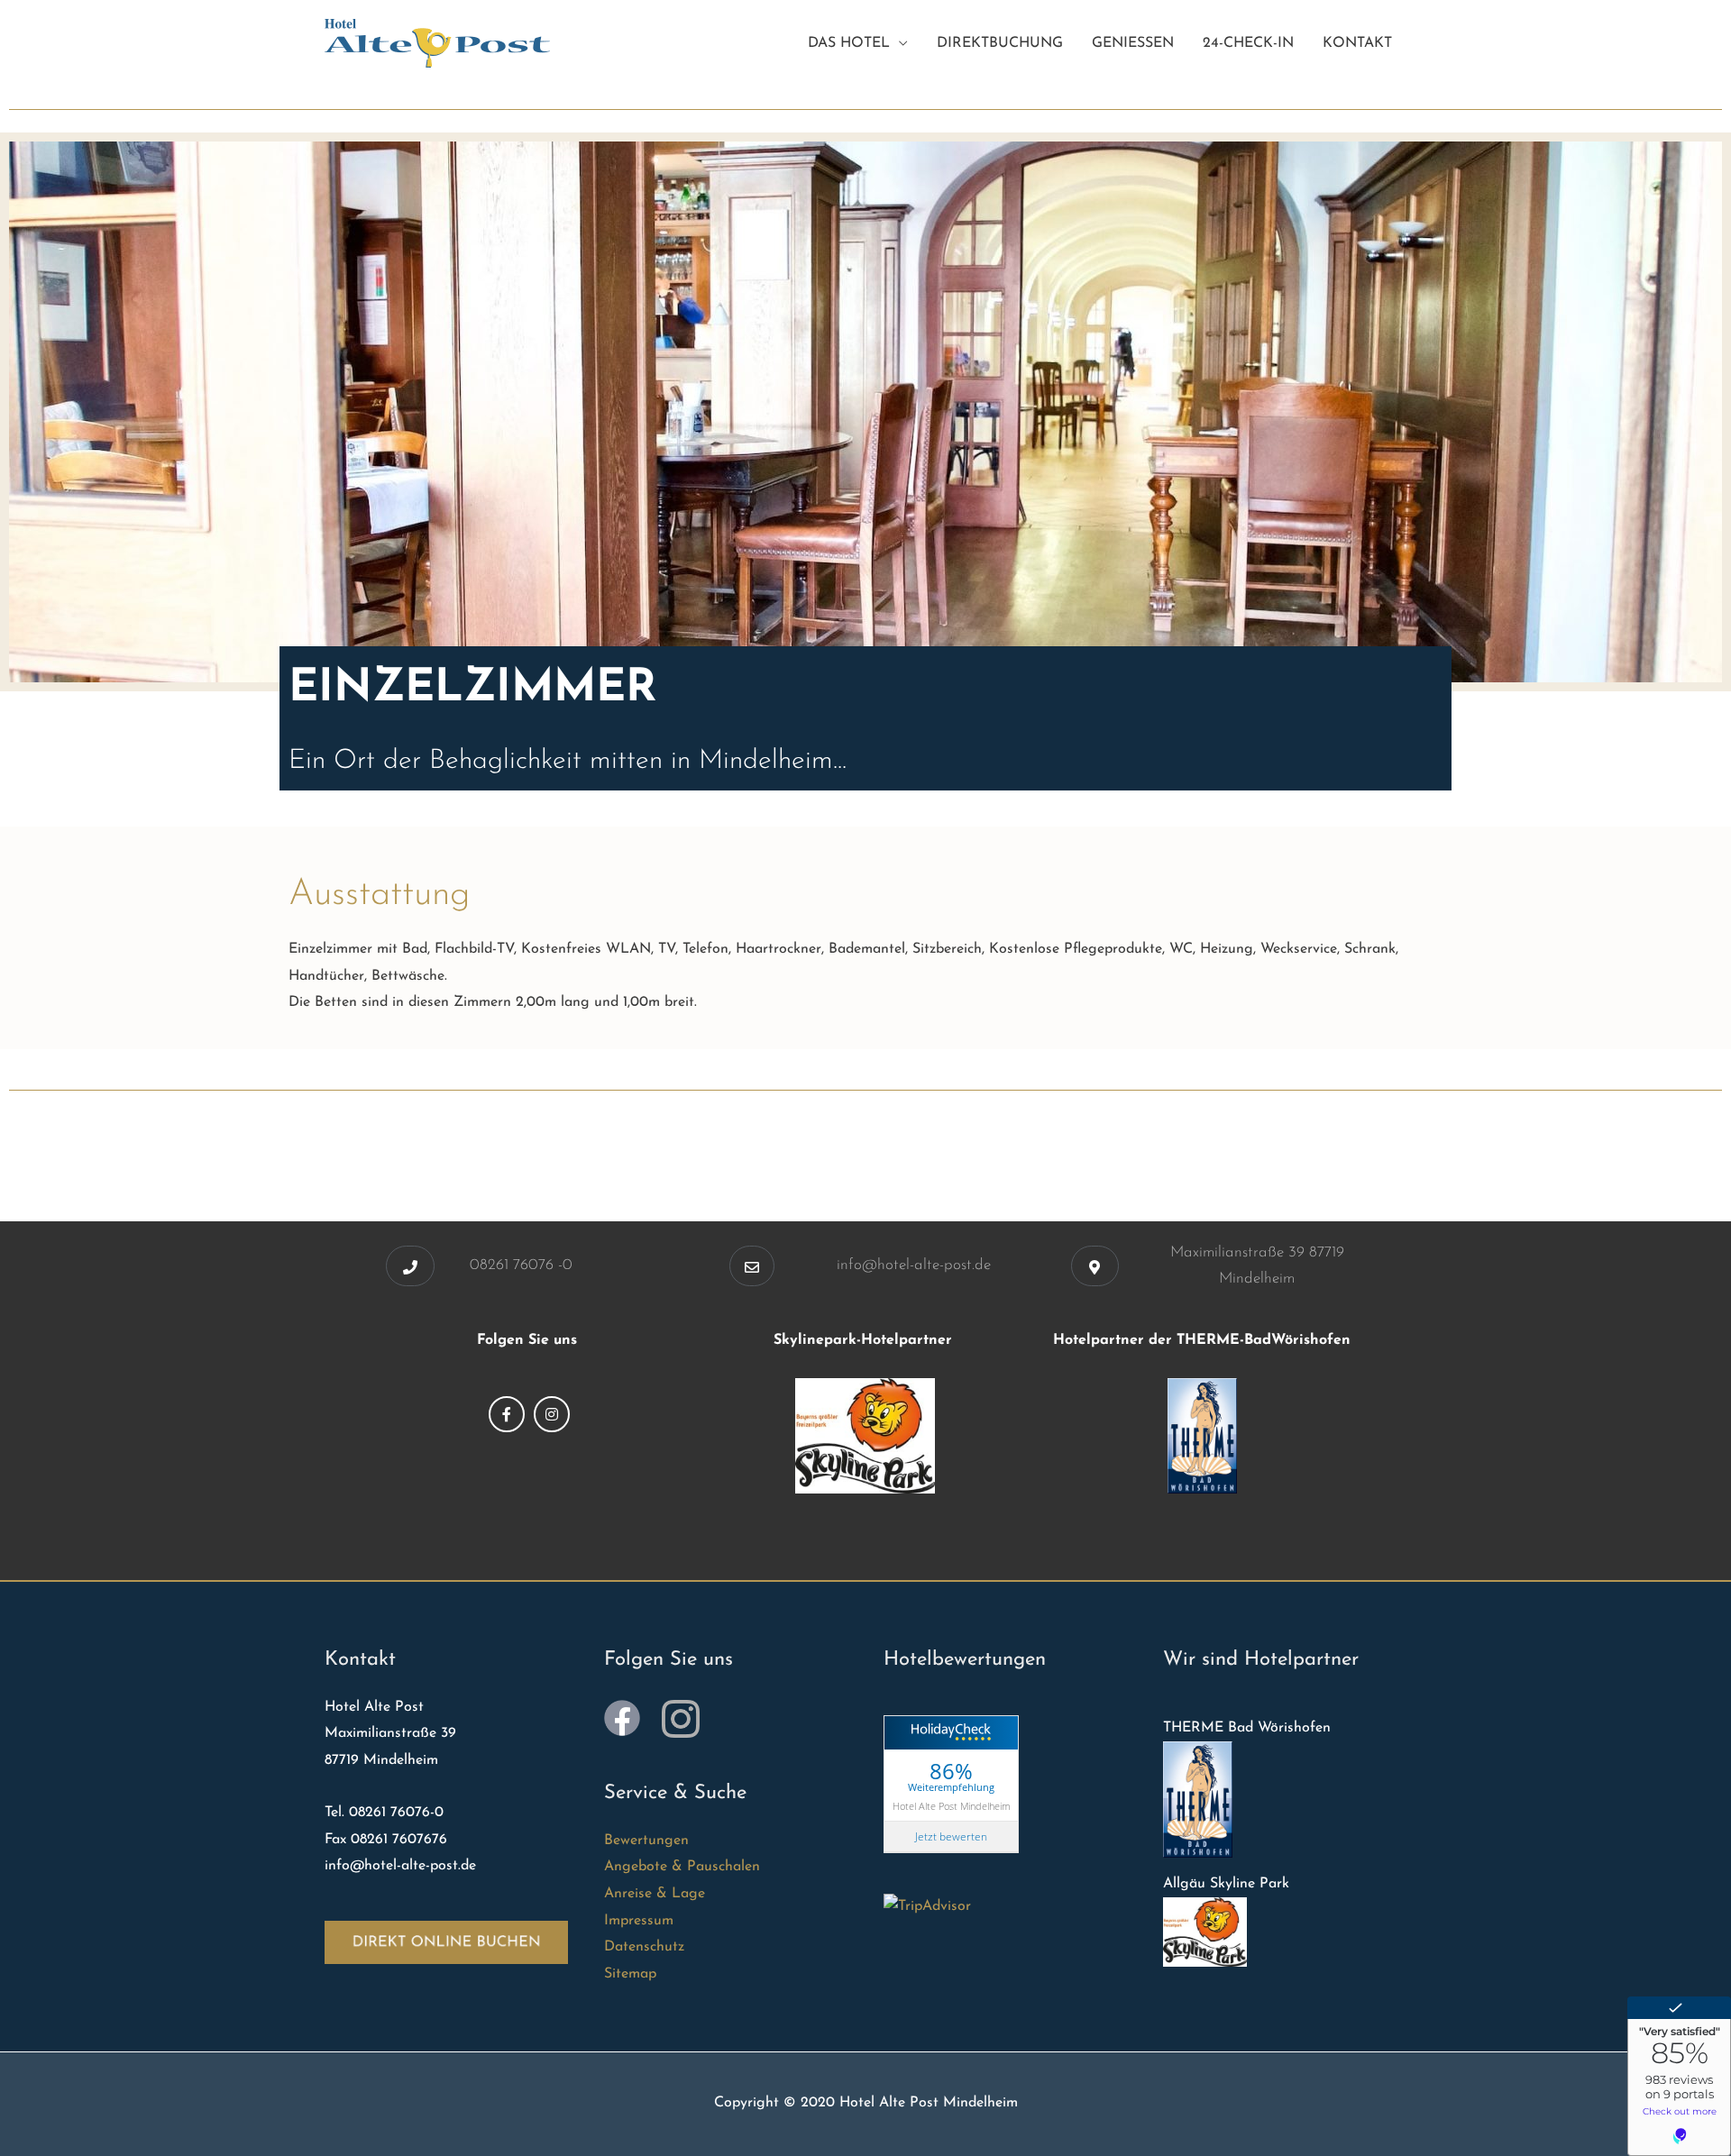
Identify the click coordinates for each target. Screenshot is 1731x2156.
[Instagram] (552, 1414)
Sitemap (630, 1974)
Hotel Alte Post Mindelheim (952, 1805)
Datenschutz (644, 1947)
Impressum (639, 1921)
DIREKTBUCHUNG (1000, 43)
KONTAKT (1357, 43)
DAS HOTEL (849, 43)
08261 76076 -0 (521, 1265)
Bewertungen (646, 1841)
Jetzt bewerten (951, 1836)
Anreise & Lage (655, 1894)
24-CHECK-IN (1248, 43)
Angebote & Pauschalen (682, 1867)
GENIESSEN (1133, 43)
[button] (410, 1266)
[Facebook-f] (507, 1414)
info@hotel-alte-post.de (914, 1265)
